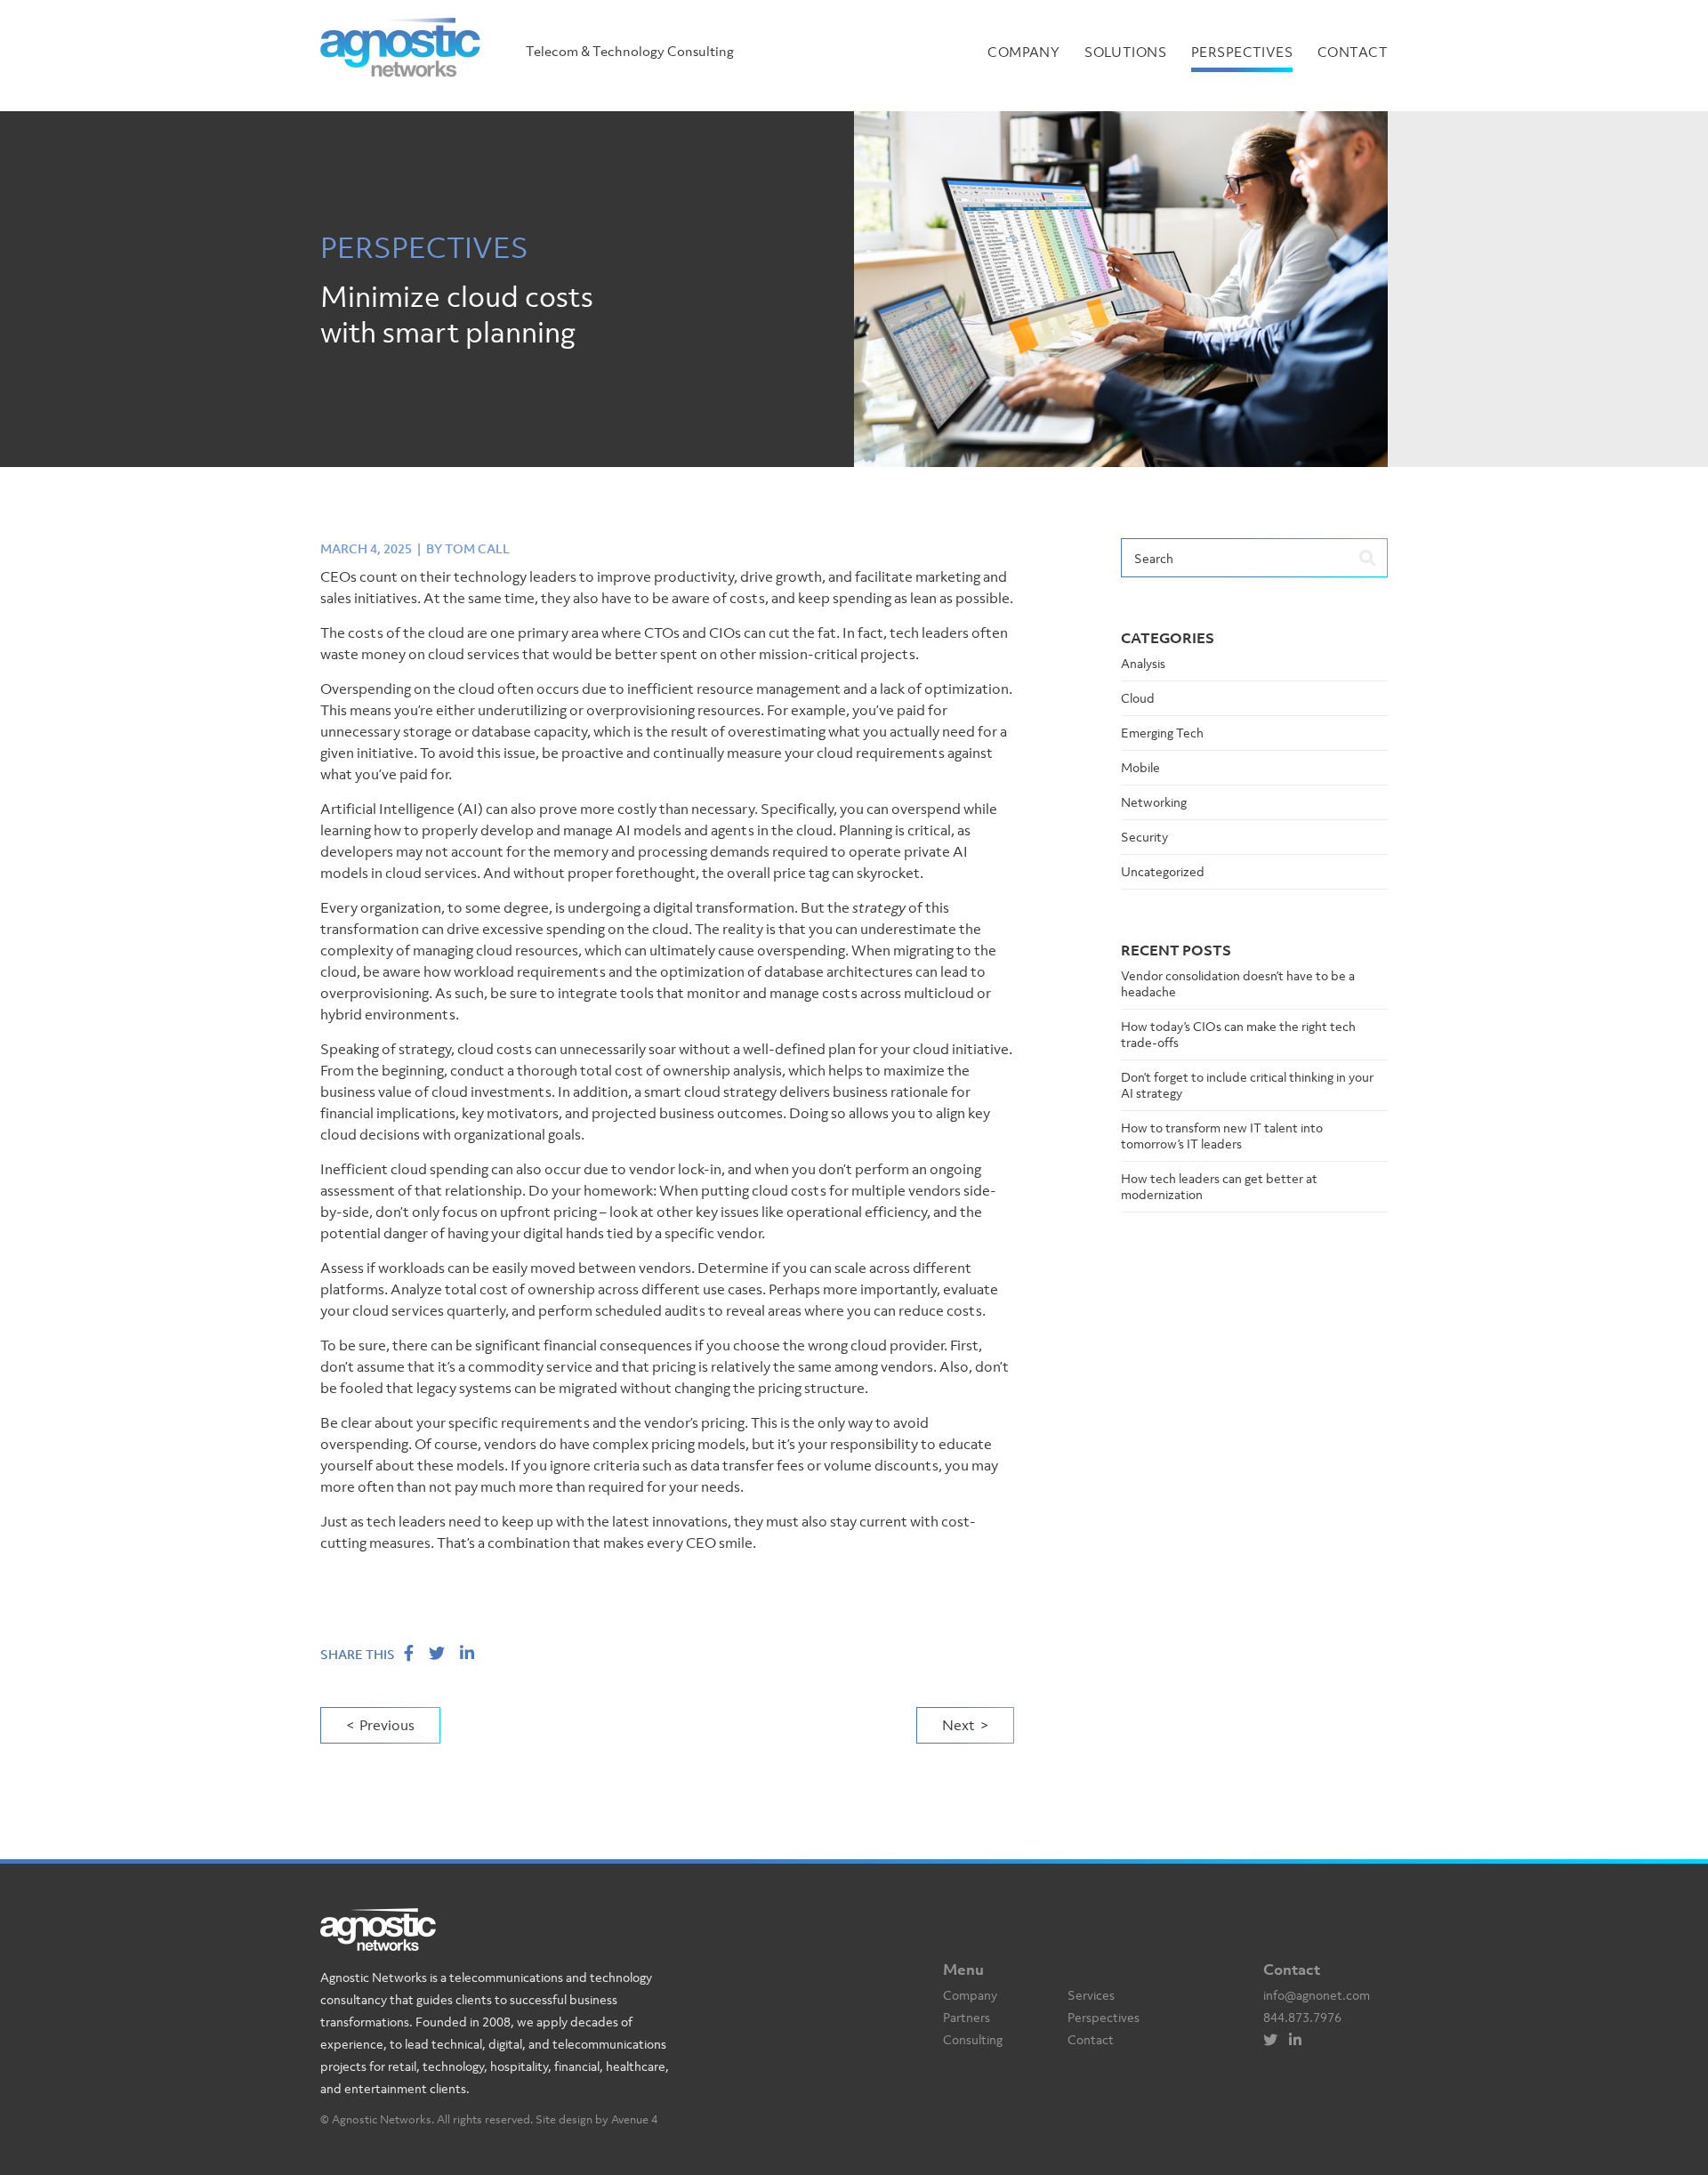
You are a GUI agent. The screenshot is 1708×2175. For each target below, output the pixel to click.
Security (1144, 837)
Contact (1353, 52)
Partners (967, 2017)
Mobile (1140, 767)
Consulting (973, 2039)
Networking (1154, 802)
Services (1091, 1995)
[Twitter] (1275, 2040)
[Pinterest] (1300, 2040)
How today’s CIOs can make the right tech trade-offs (1238, 1034)
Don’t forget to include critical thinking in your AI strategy (1247, 1085)
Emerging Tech (1162, 733)
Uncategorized (1163, 871)
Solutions (1125, 52)
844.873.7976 (1302, 2017)
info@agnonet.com (1317, 1995)
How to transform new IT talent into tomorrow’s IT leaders (1222, 1136)
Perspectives (1242, 52)
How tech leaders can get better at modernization (1219, 1186)
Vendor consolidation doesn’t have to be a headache (1238, 983)
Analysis (1143, 663)
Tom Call (477, 548)
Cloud (1138, 698)
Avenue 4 (634, 2119)
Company (1023, 52)
